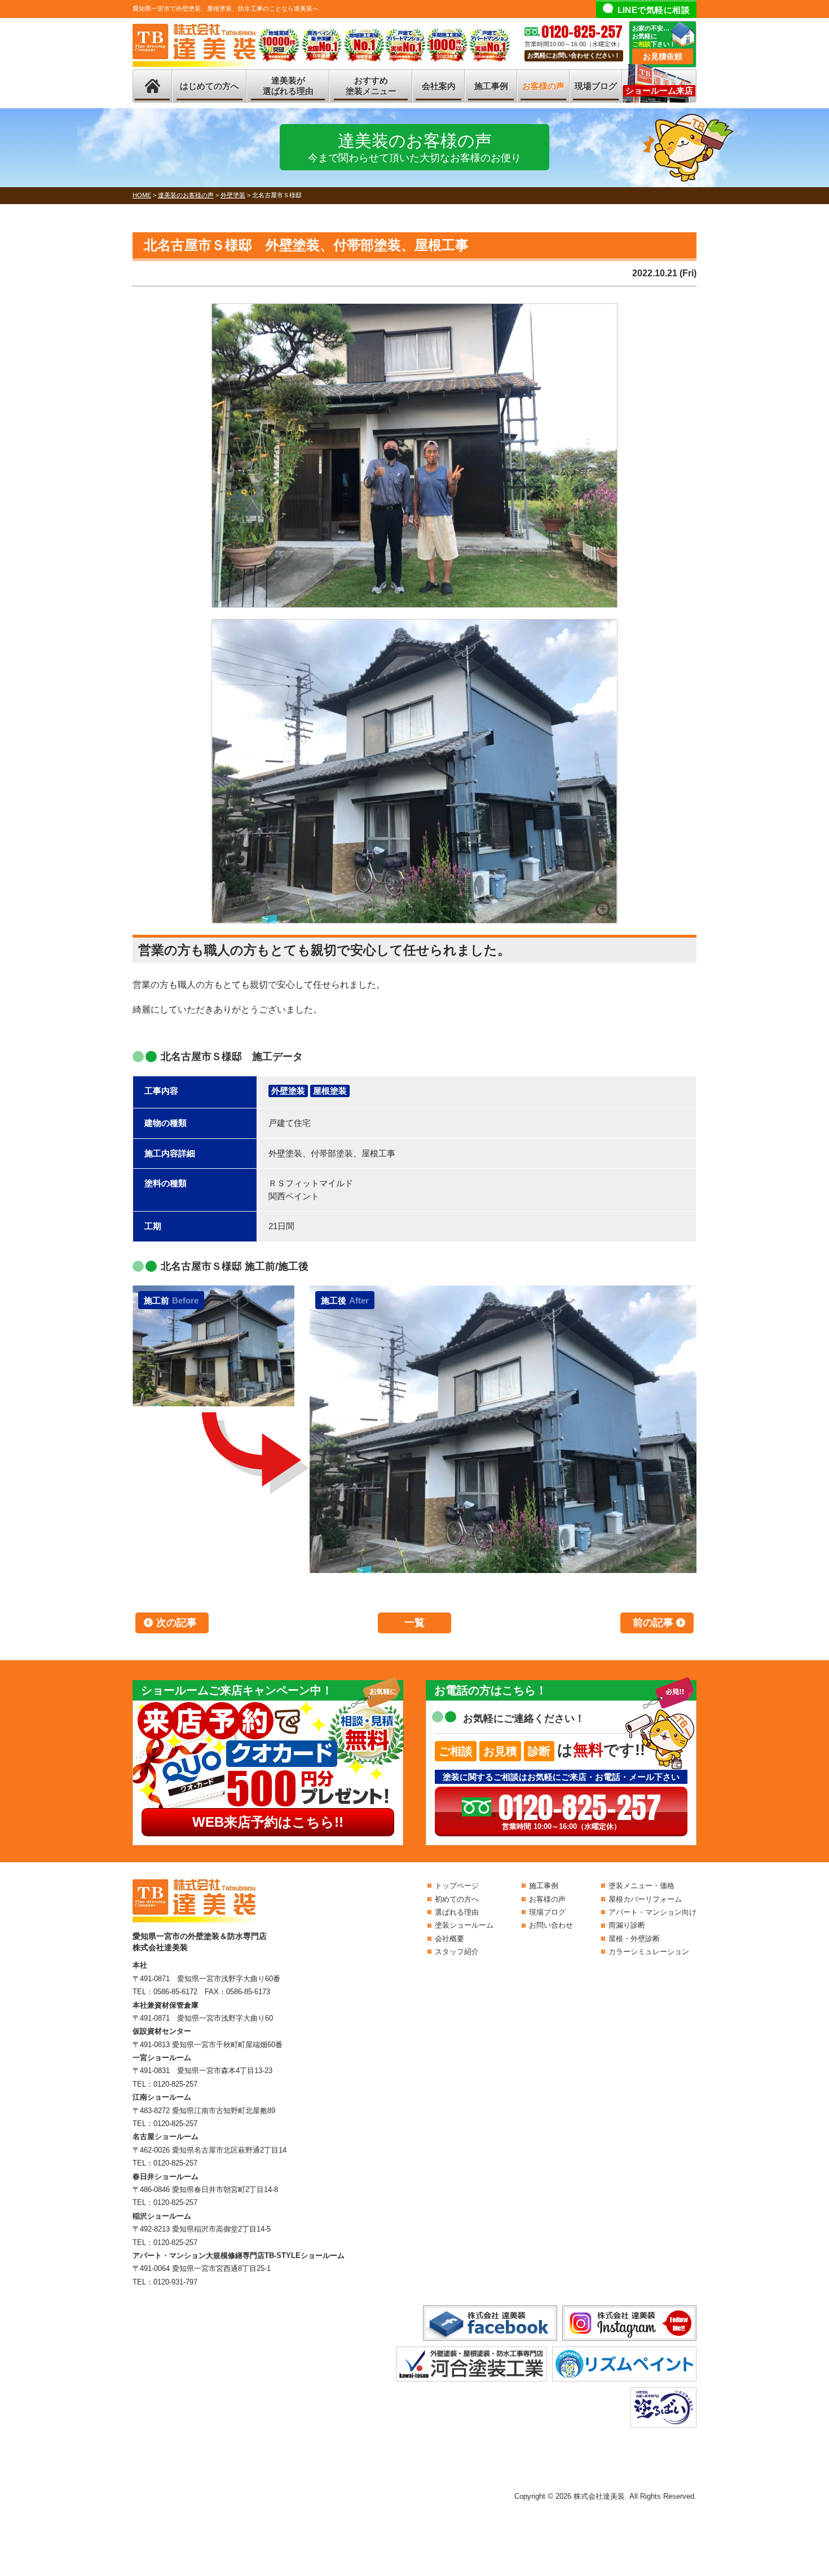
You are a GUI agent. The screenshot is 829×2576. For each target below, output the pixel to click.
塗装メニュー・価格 (641, 1886)
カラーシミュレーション (649, 1952)
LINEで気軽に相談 (654, 10)
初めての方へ (457, 1899)
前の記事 (653, 1623)
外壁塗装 (288, 1091)
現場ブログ (596, 86)
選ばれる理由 (457, 1912)
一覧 (414, 1623)
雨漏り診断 (627, 1925)
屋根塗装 (330, 1091)
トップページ (457, 1886)
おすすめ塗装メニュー (371, 86)
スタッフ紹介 (457, 1952)
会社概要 (449, 1939)
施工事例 (491, 86)
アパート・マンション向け (652, 1912)
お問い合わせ (551, 1925)
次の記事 (177, 1623)
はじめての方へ (210, 86)
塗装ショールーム (464, 1925)
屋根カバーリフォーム (645, 1899)
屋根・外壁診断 (634, 1939)
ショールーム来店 (659, 90)
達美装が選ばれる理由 (288, 86)
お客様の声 (543, 86)
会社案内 (439, 86)
